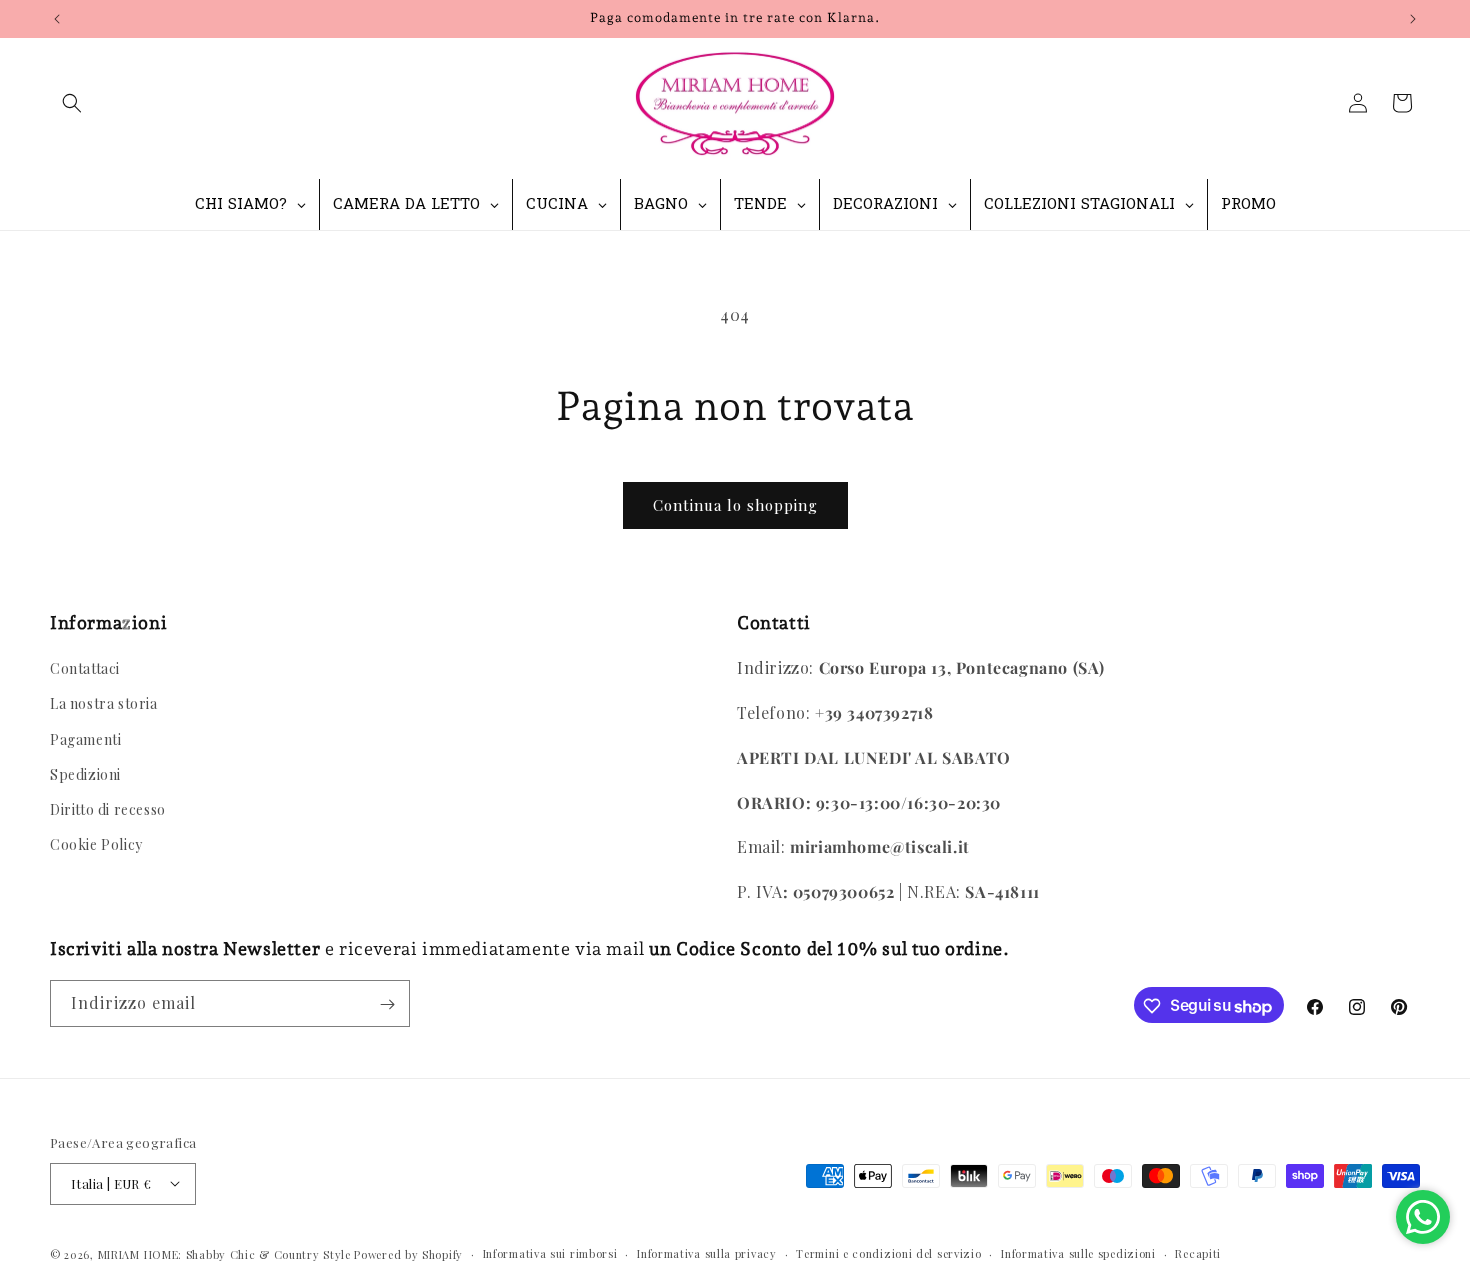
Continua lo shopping (735, 505)
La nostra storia (104, 704)
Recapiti (1198, 1252)
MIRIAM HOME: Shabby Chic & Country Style (224, 1253)
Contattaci (85, 669)
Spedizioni (85, 774)
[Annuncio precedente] (57, 19)
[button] (72, 103)
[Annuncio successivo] (1413, 19)
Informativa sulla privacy (707, 1252)
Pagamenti (85, 739)
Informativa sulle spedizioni (1078, 1252)
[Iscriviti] (387, 1004)
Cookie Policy (96, 845)
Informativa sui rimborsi (550, 1252)
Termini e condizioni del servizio (888, 1252)
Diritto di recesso (108, 809)
